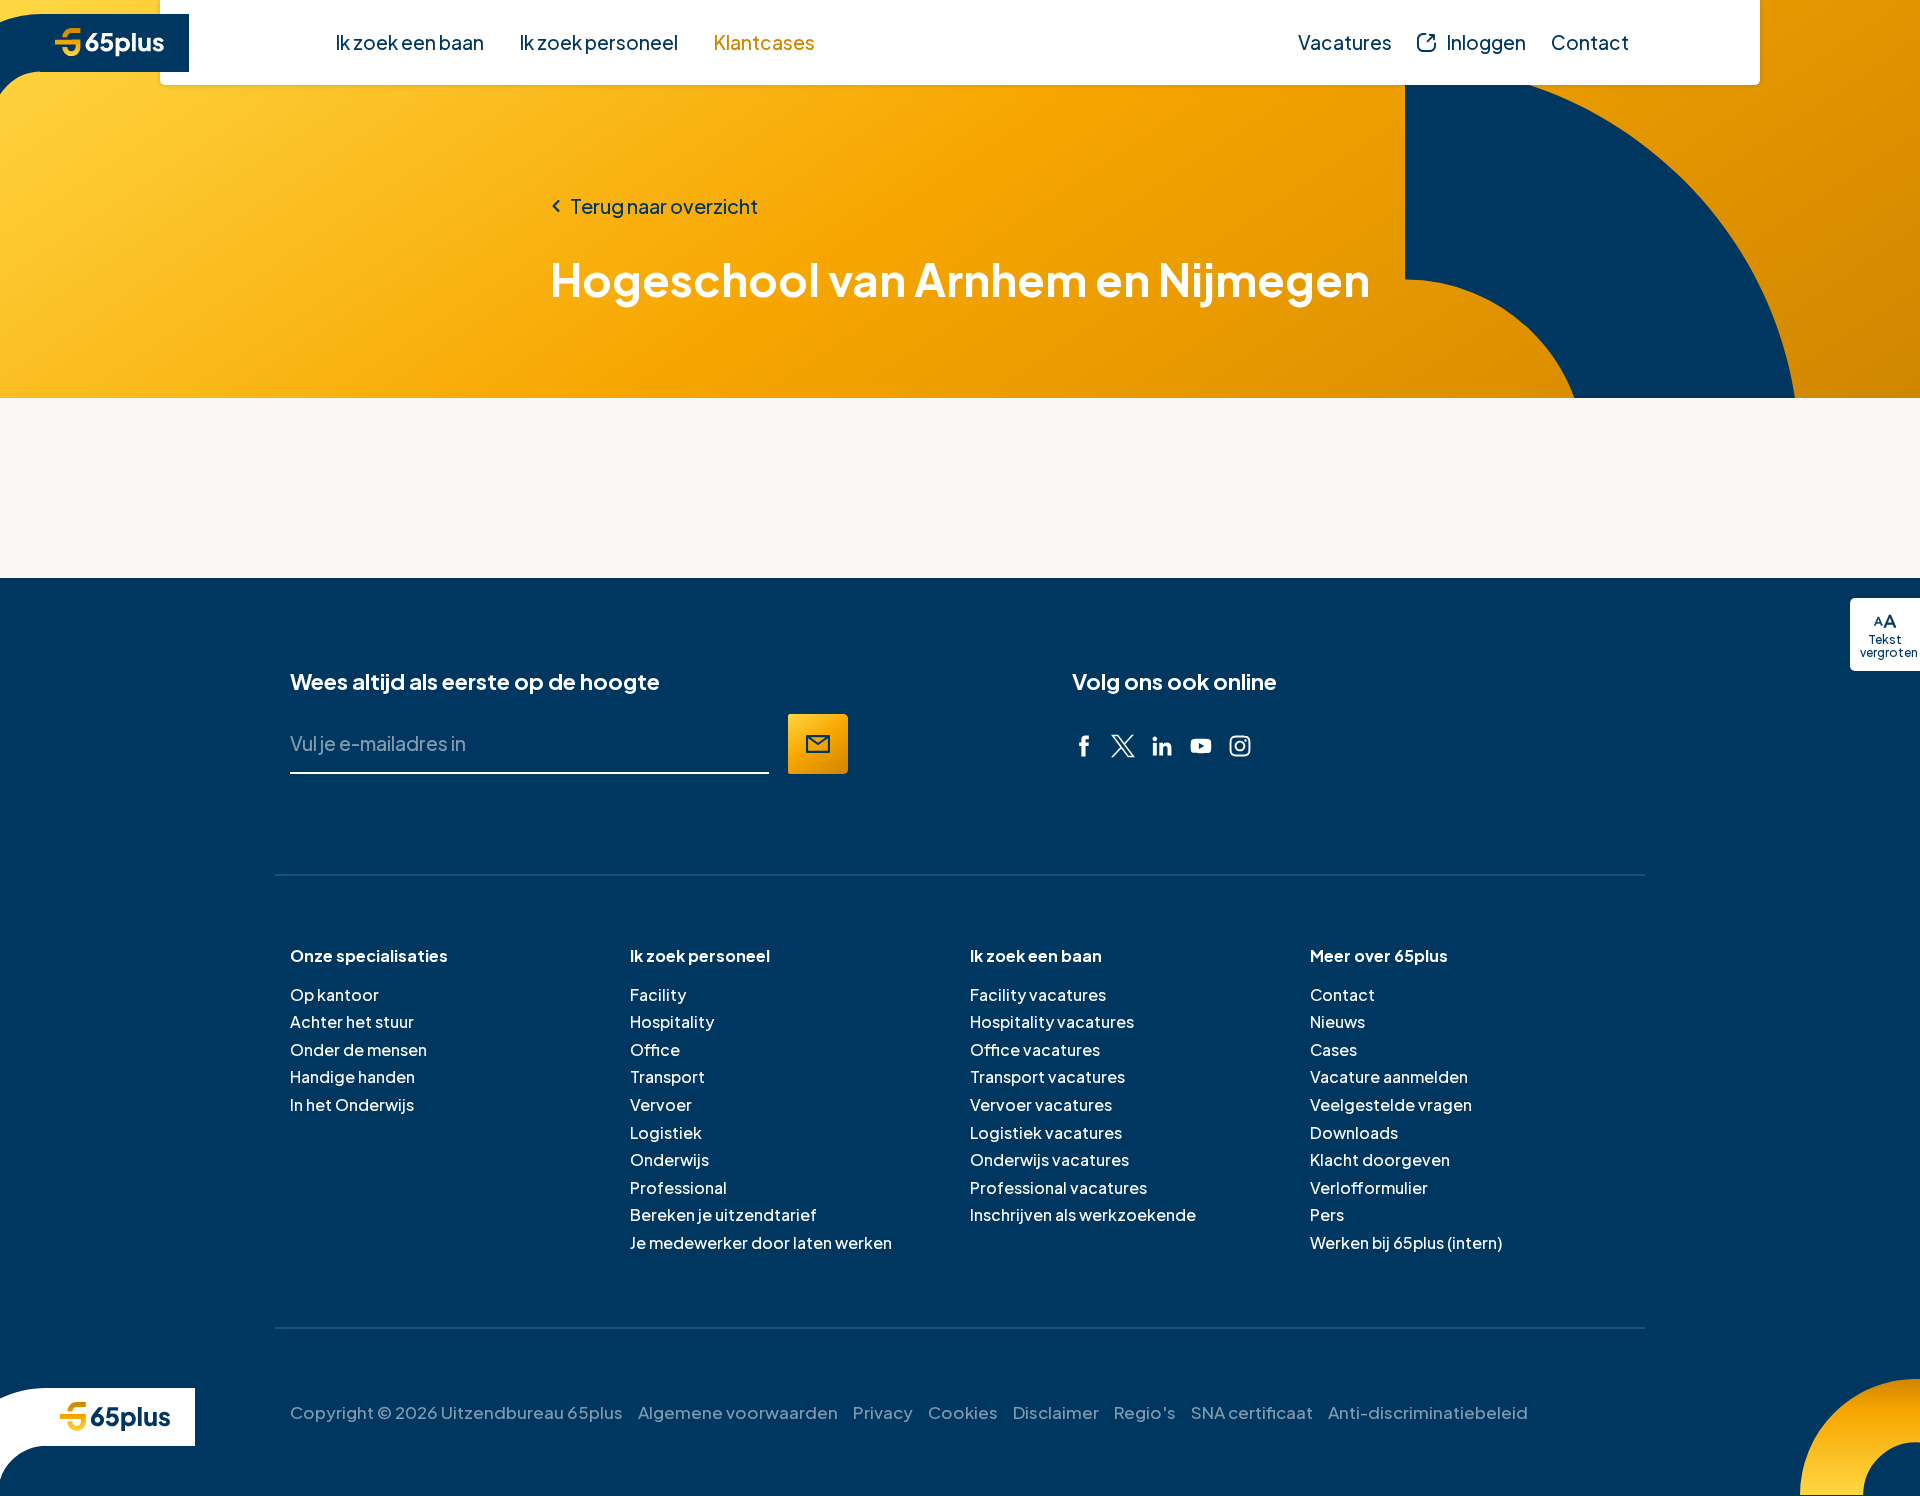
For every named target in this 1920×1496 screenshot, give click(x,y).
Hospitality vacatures (1052, 1021)
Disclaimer (1056, 1412)
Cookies (963, 1412)
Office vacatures (1035, 1049)
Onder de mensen (358, 1049)
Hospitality (672, 1021)
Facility (658, 994)
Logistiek (666, 1132)
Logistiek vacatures (1046, 1132)
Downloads (1354, 1132)
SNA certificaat (1252, 1412)
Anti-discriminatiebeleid (1428, 1412)
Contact (1342, 994)
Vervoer (661, 1104)
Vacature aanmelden (1389, 1076)
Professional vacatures (1058, 1187)
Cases (1333, 1049)
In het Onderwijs (352, 1104)
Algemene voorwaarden (738, 1412)
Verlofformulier (1369, 1187)
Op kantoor (334, 994)
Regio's (1145, 1412)
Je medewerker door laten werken (761, 1242)
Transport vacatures (1047, 1076)
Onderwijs (669, 1159)
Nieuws (1337, 1021)
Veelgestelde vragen (1391, 1104)
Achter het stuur (352, 1021)
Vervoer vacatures (1041, 1104)
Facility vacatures (1038, 994)
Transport (667, 1076)
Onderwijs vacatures (1049, 1159)
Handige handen (352, 1076)
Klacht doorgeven (1380, 1159)
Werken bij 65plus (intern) (1406, 1242)
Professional (678, 1187)
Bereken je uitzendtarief (723, 1214)
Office (655, 1049)
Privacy (883, 1412)
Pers (1327, 1214)
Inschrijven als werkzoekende (1083, 1214)
